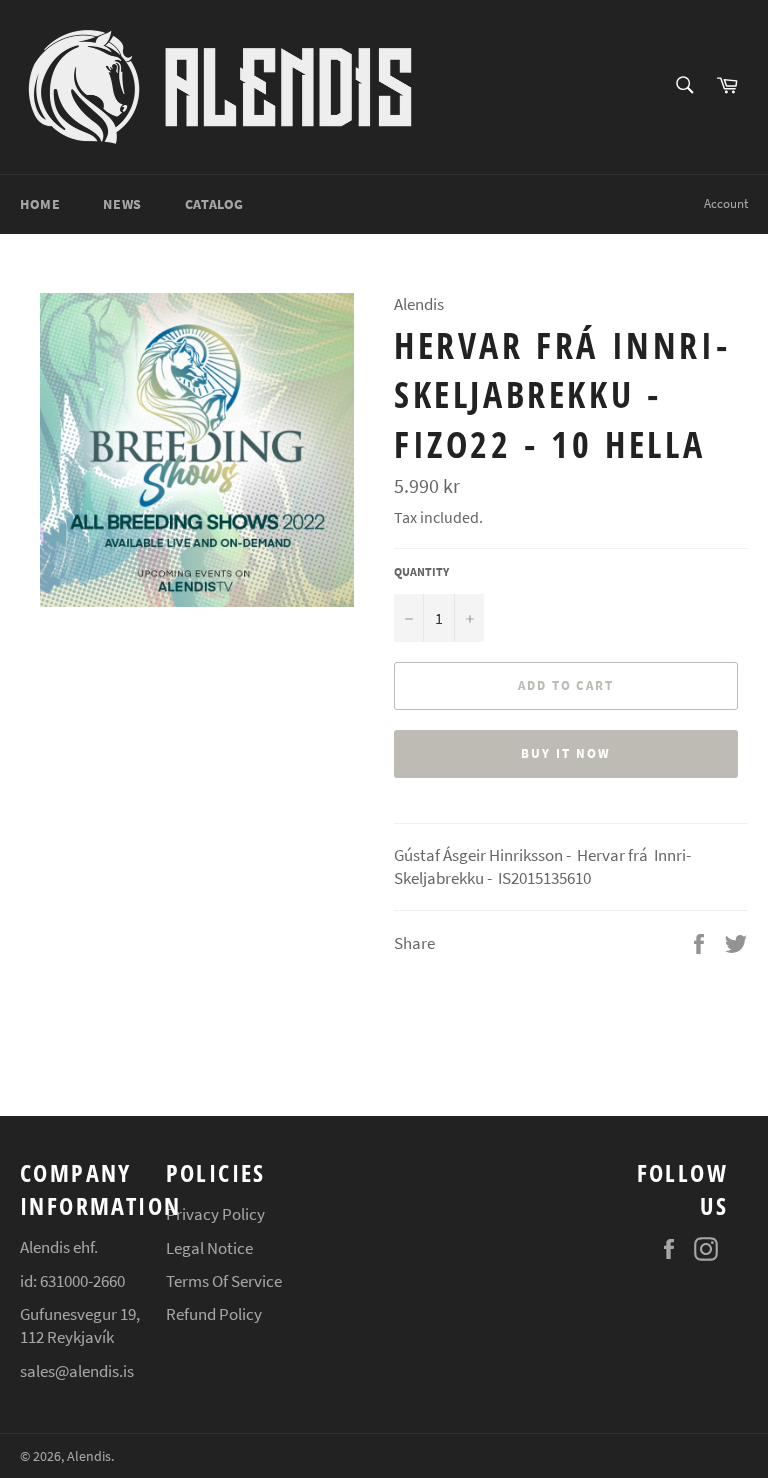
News (122, 204)
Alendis (89, 1456)
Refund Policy (214, 1314)
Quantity (421, 571)
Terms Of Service (224, 1281)
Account (726, 203)
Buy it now (566, 753)
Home (40, 204)
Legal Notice (209, 1248)
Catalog (214, 204)
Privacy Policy (215, 1214)
